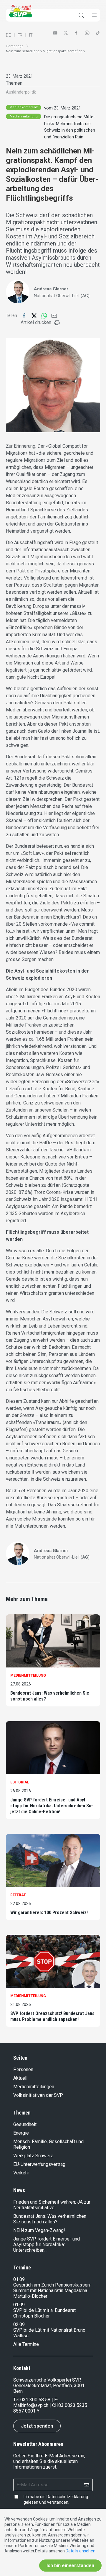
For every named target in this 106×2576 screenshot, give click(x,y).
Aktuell (20, 2078)
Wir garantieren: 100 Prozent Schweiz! (49, 1913)
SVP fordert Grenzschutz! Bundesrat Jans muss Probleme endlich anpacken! (52, 2016)
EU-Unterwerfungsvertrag (39, 2164)
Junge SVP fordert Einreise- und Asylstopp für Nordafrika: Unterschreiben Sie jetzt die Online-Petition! (52, 1806)
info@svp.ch (36, 2405)
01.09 (19, 2279)
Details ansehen (81, 2551)
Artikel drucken (36, 322)
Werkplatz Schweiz (33, 2156)
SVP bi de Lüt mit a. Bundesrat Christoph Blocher (44, 2313)
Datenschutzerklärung (67, 2497)
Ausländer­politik (21, 92)
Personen (23, 2070)
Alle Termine (26, 2344)
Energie (21, 2133)
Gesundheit (25, 2124)
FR (20, 35)
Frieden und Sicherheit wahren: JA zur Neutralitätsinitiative (52, 2205)
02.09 (19, 2324)
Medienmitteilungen (34, 2087)
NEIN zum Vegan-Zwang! (39, 2230)
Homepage (15, 46)
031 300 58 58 (35, 2400)
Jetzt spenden (37, 2426)
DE (8, 35)
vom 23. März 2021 (63, 108)
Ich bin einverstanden (70, 2566)
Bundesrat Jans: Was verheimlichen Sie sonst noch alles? (50, 1696)
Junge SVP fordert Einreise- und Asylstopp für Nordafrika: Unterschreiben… (47, 2244)
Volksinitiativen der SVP (38, 2095)
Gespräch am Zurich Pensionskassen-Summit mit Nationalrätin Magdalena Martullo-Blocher (52, 2291)
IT (31, 35)
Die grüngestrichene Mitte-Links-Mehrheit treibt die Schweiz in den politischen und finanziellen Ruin (70, 127)
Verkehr (21, 2173)
